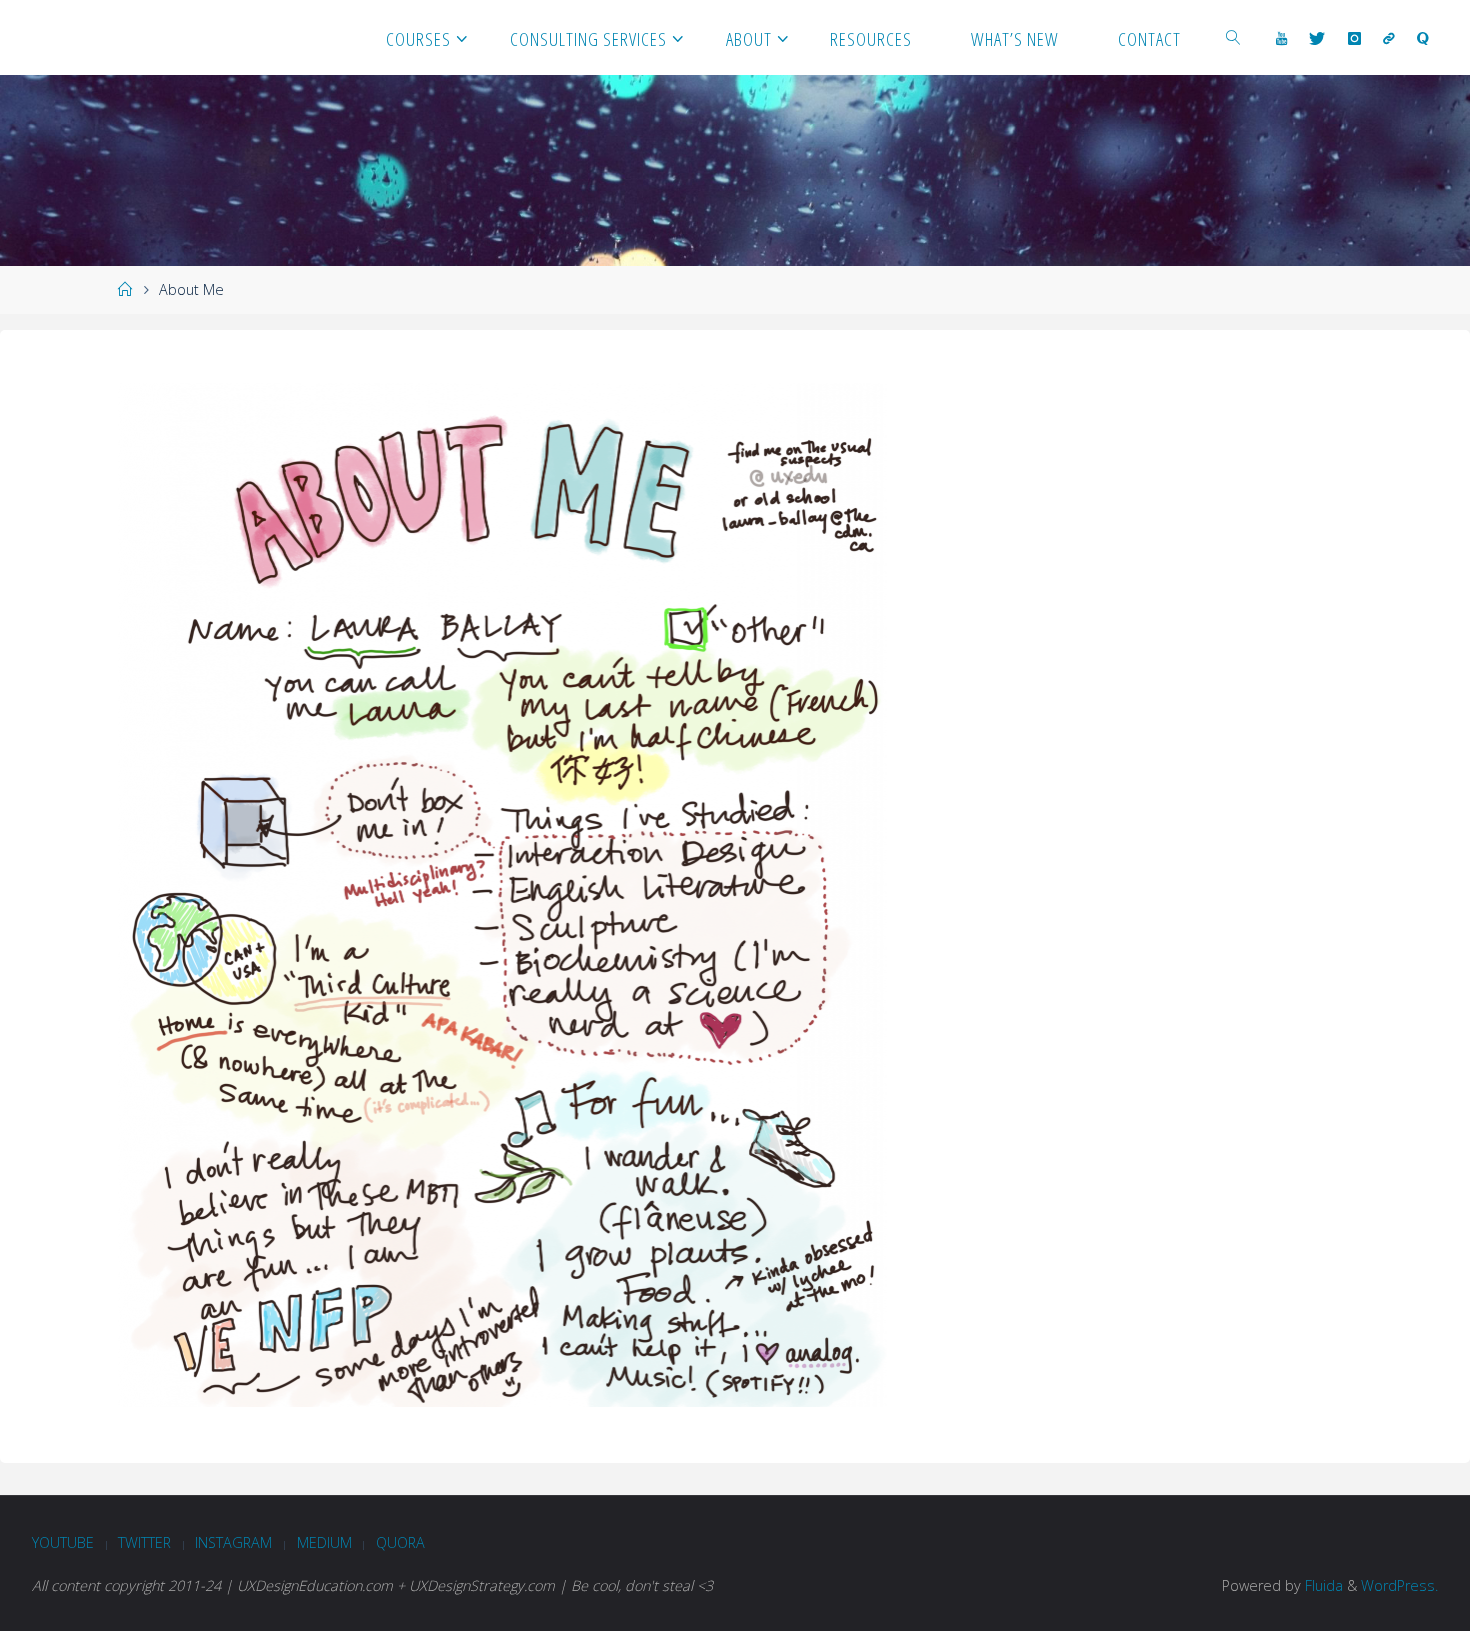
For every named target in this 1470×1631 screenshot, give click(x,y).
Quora (400, 1542)
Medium (324, 1542)
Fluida (1322, 1585)
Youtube (63, 1542)
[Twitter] (1317, 38)
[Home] (125, 289)
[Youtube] (1281, 38)
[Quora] (1423, 38)
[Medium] (1389, 38)
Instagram (233, 1542)
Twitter (144, 1542)
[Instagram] (1353, 38)
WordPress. (1399, 1585)
